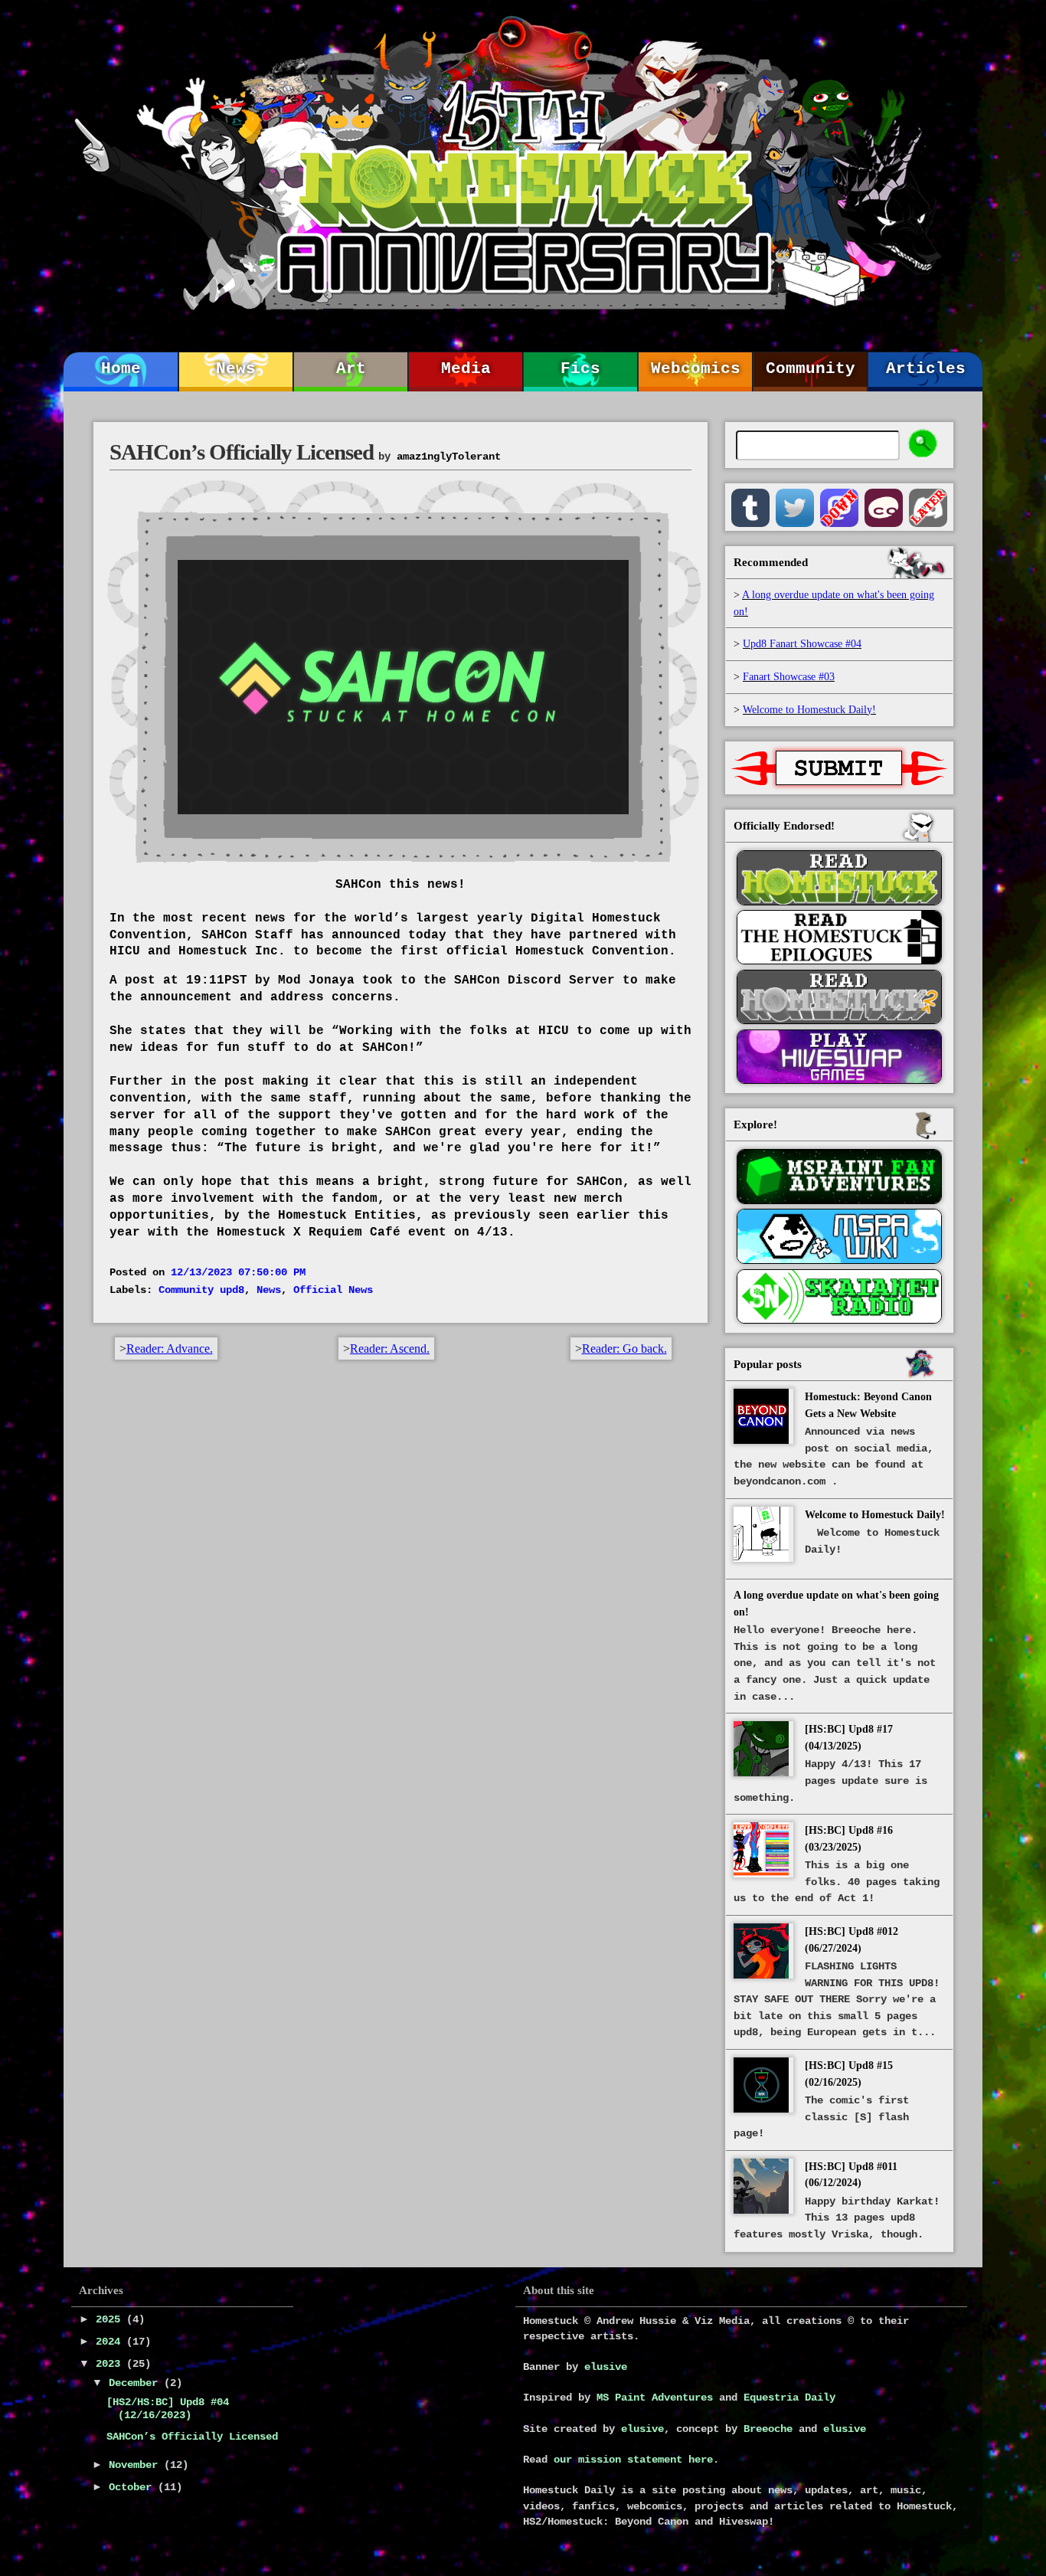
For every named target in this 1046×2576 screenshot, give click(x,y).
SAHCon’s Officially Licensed (192, 2437)
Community (811, 369)
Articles (926, 369)
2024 (111, 2342)
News (236, 369)
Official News (333, 1290)
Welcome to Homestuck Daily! (875, 1514)
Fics (580, 369)
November (136, 2465)
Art (351, 369)
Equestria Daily (789, 2398)
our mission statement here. (636, 2460)
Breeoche (768, 2429)
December (136, 2383)
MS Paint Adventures (655, 2398)
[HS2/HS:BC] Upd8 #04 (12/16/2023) (168, 2409)
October (133, 2487)
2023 (111, 2364)
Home (121, 369)
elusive (606, 2367)
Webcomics (696, 369)
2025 (111, 2319)
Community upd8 (201, 1290)
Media (466, 369)
